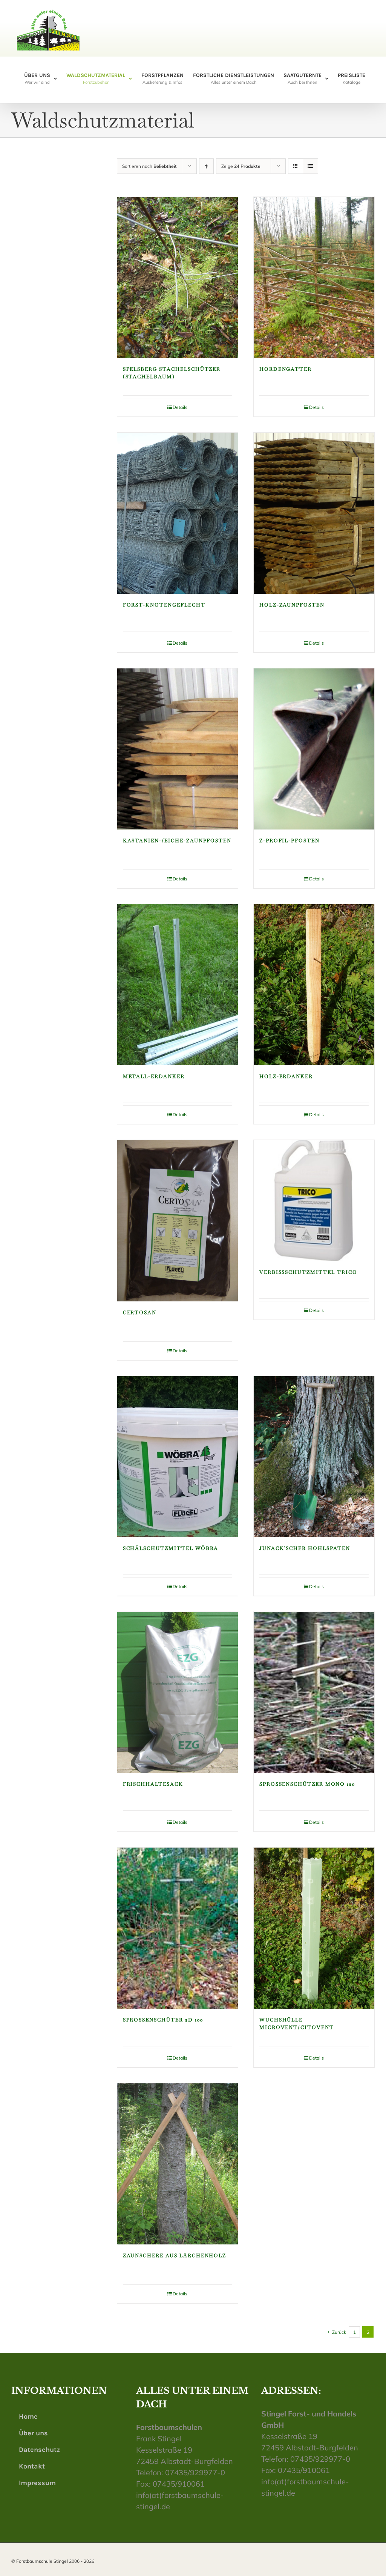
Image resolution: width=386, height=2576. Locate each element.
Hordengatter (286, 369)
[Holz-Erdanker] (314, 985)
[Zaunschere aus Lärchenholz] (178, 2164)
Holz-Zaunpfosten (292, 605)
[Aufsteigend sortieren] (206, 166)
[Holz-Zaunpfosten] (314, 513)
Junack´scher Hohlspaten (305, 1548)
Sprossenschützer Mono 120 (307, 1784)
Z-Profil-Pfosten (289, 841)
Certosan (140, 1313)
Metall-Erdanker (154, 1076)
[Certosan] (178, 1220)
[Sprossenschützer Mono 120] (314, 1692)
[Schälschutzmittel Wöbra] (178, 1457)
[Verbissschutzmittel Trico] (314, 1200)
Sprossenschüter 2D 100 (163, 2020)
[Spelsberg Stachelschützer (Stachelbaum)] (178, 277)
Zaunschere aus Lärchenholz (175, 2256)
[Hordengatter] (314, 277)
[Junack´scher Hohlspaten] (314, 1457)
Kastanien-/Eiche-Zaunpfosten (177, 841)
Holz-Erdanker (286, 1076)
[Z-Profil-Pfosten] (314, 749)
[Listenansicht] (310, 166)
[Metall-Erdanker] (178, 985)
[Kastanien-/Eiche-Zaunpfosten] (178, 749)
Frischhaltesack (153, 1784)
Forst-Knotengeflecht (164, 605)
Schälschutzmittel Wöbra (171, 1548)
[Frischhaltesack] (178, 1692)
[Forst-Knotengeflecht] (178, 513)
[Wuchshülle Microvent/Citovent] (314, 1928)
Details (180, 407)
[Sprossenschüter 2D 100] (178, 1928)
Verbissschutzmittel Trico (308, 1272)
